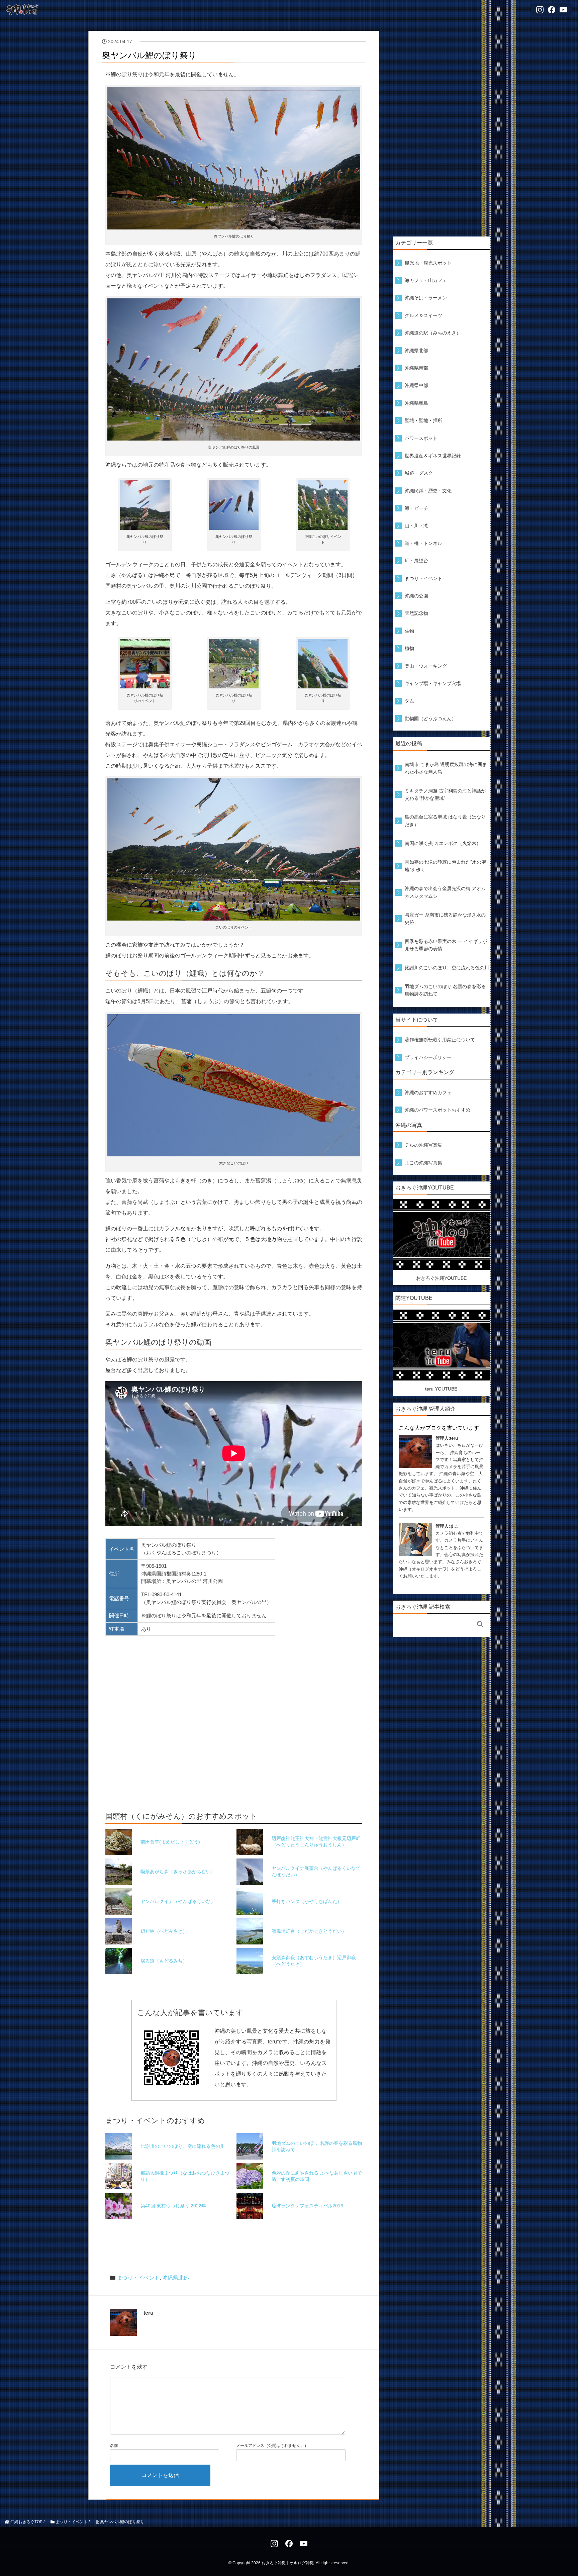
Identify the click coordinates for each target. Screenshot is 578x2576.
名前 (114, 2446)
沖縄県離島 (416, 403)
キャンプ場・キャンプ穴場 (433, 683)
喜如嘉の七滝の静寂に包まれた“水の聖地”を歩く (445, 866)
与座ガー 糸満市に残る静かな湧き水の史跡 (445, 919)
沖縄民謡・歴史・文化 (428, 491)
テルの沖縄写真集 (423, 1145)
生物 (409, 631)
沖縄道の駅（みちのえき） (433, 333)
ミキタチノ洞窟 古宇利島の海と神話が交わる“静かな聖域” (445, 794)
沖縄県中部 (416, 385)
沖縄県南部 (416, 368)
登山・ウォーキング (426, 666)
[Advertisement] (441, 131)
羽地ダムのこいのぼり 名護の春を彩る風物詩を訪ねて (445, 990)
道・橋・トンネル (423, 543)
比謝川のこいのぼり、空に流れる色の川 (447, 968)
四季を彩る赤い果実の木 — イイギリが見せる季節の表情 (446, 945)
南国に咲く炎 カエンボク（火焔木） (443, 843)
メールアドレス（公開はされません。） (272, 2446)
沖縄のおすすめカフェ (428, 1092)
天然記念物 (416, 613)
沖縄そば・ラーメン (426, 298)
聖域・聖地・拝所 (423, 420)
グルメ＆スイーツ (423, 315)
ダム (409, 701)
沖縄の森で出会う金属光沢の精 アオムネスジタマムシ (445, 892)
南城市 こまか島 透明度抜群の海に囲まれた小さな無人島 (446, 768)
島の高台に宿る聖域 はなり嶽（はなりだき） (445, 821)
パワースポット (421, 438)
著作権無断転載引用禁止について (440, 1040)
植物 (409, 648)
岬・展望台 (416, 561)
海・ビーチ (416, 508)
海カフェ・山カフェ (426, 280)
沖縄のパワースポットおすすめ (438, 1110)
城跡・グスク (419, 473)
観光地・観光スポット (428, 263)
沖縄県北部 (176, 2278)
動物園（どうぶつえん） (430, 719)
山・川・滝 (416, 526)
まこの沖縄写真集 (423, 1163)
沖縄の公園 (416, 596)
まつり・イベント (138, 2278)
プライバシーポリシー (428, 1057)
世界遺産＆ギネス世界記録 (433, 456)
